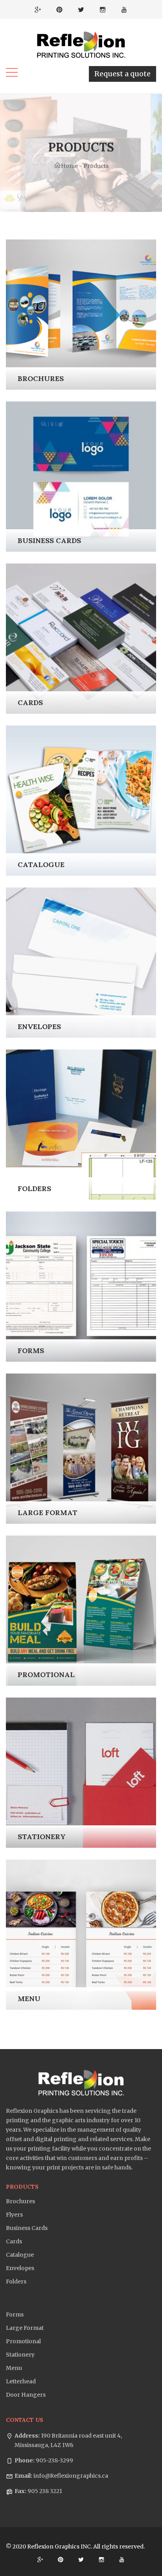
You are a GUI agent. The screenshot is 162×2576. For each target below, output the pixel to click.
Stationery (20, 2355)
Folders (16, 2281)
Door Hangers (26, 2395)
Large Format (25, 2328)
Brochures (20, 2201)
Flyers (14, 2215)
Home (69, 166)
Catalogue (20, 2255)
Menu (14, 2368)
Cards (14, 2241)
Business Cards (27, 2228)
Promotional (23, 2341)
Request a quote (122, 74)
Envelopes (20, 2268)
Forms (15, 2315)
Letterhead (21, 2381)
